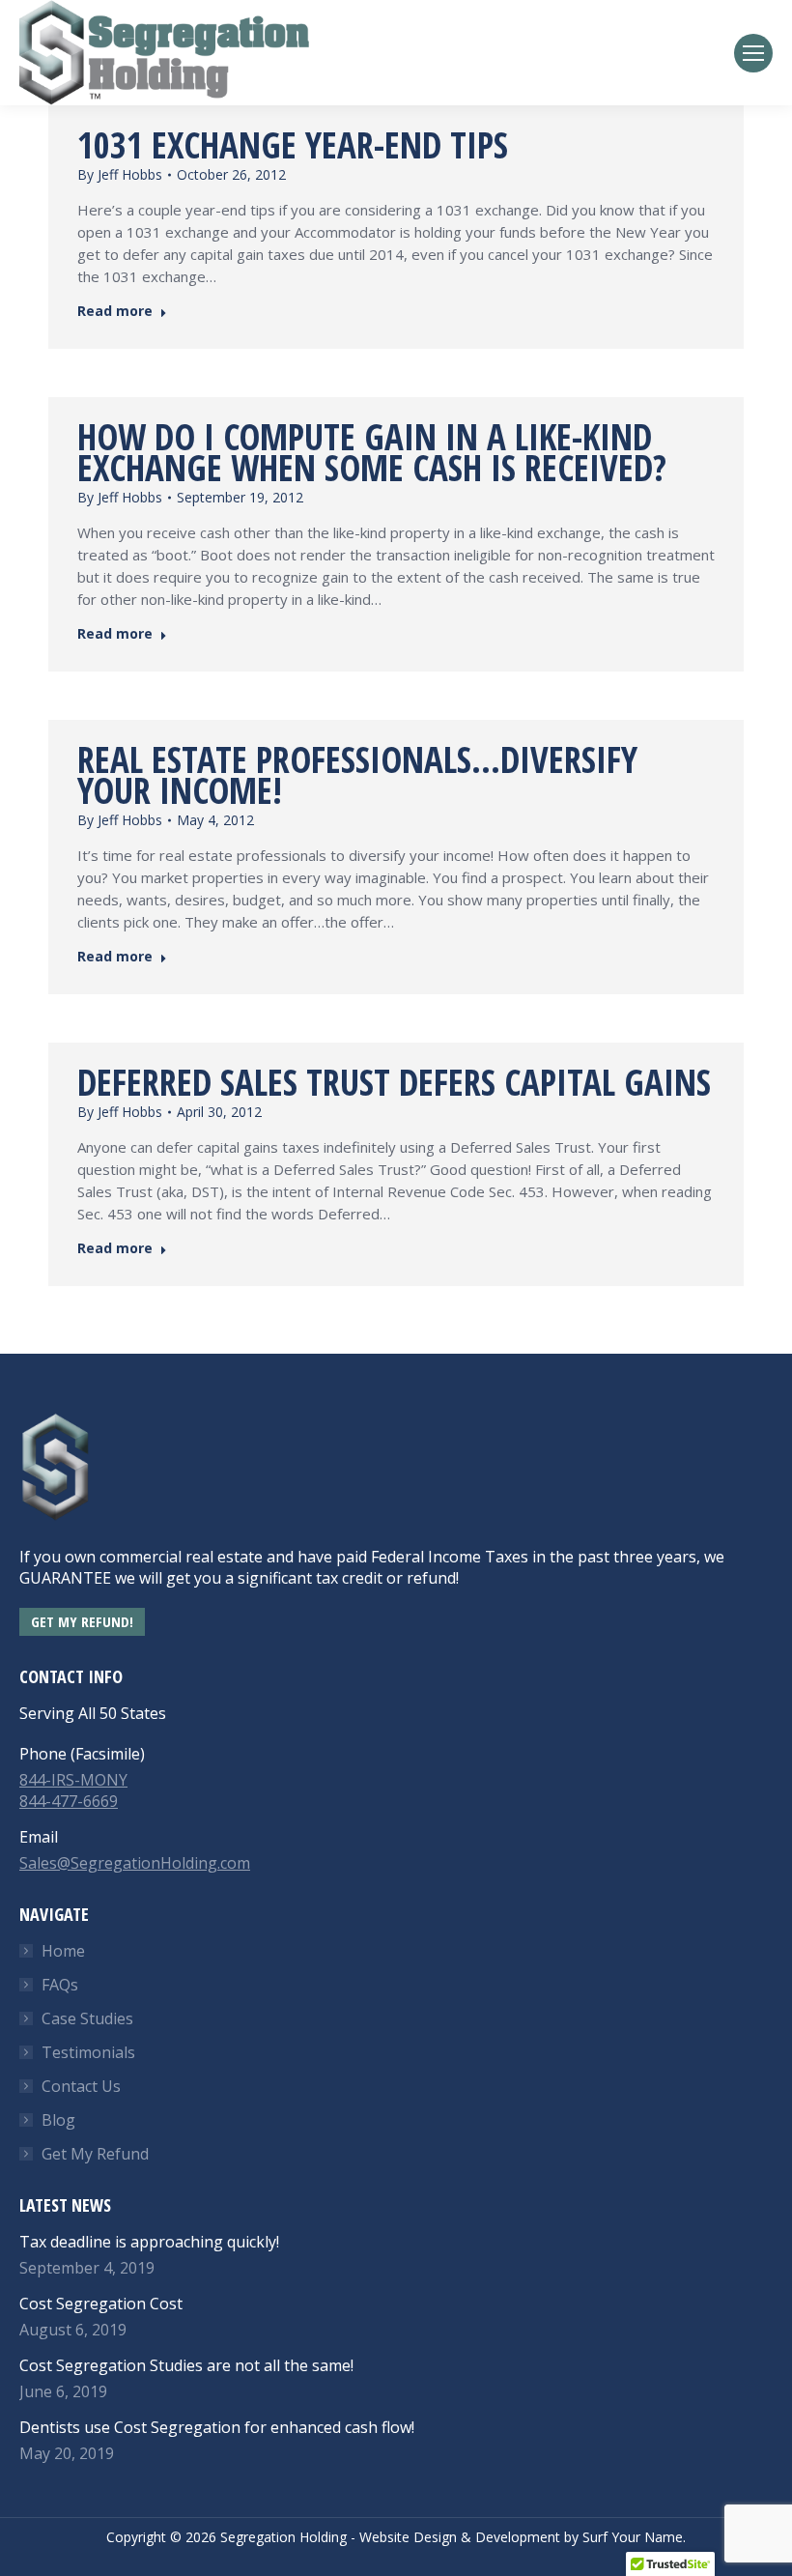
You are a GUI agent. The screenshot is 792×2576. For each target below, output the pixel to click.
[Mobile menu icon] (753, 53)
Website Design (408, 2537)
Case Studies (87, 2018)
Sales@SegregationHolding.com (135, 1863)
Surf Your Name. (634, 2537)
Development (518, 2537)
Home (63, 1951)
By (120, 174)
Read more (115, 311)
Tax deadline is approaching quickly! (149, 2242)
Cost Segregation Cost (101, 2304)
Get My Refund (95, 2154)
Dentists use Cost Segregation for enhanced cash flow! (217, 2427)
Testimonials (88, 2052)
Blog (58, 2120)
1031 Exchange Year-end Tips (293, 144)
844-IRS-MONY (73, 1780)
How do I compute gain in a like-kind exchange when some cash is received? (372, 452)
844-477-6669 (69, 1801)
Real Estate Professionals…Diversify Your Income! (357, 774)
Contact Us (81, 2086)
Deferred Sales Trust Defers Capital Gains (394, 1082)
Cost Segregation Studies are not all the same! (186, 2365)
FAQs (60, 1985)
